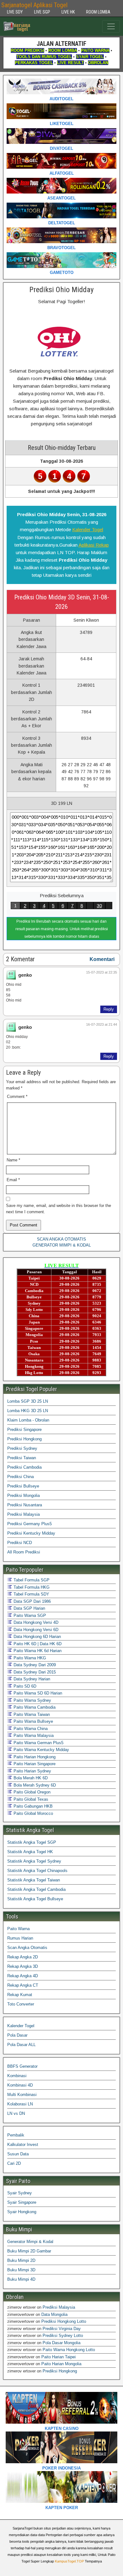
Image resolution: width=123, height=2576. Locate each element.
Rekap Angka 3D (23, 1966)
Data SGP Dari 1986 (32, 1601)
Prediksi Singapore (24, 1430)
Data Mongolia (54, 2314)
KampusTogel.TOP (69, 2561)
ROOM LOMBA (98, 12)
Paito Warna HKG (29, 1658)
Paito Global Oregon (31, 1792)
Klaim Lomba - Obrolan (28, 1420)
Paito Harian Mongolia (61, 2364)
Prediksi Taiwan (22, 1458)
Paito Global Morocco (33, 1813)
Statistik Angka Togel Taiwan (34, 1880)
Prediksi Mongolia (23, 1495)
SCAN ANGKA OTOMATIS (61, 1239)
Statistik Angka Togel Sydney (34, 1861)
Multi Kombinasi (22, 2095)
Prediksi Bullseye (23, 1486)
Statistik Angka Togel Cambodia (36, 1889)
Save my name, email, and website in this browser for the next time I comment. (59, 1209)
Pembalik (16, 2135)
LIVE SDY (15, 12)
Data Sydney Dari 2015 (34, 1672)
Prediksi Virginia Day (62, 2329)
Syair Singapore (22, 2202)
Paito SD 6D (24, 1686)
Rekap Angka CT (23, 1985)
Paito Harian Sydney (32, 1771)
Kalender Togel (88, 529)
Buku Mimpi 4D (21, 2279)
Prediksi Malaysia (23, 1514)
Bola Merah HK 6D (30, 1778)
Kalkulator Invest (23, 2145)
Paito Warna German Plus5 (38, 1743)
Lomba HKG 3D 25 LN (28, 1411)
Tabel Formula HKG (31, 1587)
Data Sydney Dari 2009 (34, 1665)
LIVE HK (68, 12)
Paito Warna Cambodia (34, 1707)
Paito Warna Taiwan (31, 1714)
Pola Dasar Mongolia (61, 2343)
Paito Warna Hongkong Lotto (69, 2350)
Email (13, 1180)
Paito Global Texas (30, 1799)
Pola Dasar (17, 2035)
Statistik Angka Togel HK (30, 1852)
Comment (17, 1097)
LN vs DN (16, 2113)
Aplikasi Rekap (94, 545)
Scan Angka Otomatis (27, 1948)
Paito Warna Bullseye (33, 1721)
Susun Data (18, 2154)
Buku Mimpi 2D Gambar (29, 2251)
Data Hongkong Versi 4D (35, 1622)
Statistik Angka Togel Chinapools (37, 1871)
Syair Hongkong (22, 2212)
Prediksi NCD (20, 1543)
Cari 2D (14, 2163)
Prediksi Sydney (22, 1448)
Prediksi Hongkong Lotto (64, 2321)
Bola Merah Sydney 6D (34, 1785)
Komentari (102, 959)
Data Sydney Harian (31, 1679)
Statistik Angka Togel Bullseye (35, 1899)
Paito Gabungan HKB (32, 1806)
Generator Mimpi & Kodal (30, 2242)
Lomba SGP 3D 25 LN (28, 1401)
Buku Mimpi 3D (21, 2270)
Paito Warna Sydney (32, 1700)
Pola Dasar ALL (21, 2045)
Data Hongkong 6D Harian (37, 1637)
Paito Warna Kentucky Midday (41, 1750)
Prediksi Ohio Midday (61, 290)
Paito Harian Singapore (34, 1764)
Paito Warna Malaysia (33, 1736)
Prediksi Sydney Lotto (63, 2336)
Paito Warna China (30, 1729)
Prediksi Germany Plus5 (29, 1524)
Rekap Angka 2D (23, 1957)
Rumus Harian (20, 1938)
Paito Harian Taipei (59, 2357)
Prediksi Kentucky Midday (31, 1533)
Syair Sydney (20, 2193)
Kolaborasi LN (20, 2104)
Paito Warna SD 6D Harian (37, 1693)
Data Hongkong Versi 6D (35, 1630)
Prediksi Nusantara (25, 1505)
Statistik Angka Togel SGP (32, 1842)
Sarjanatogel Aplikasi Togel (34, 5)
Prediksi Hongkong (24, 1439)
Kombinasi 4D (20, 2085)
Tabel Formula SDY (31, 1594)
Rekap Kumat (20, 1995)
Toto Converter (21, 2004)
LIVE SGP (42, 12)
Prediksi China (20, 1477)
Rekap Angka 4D (23, 1976)
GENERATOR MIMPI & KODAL (62, 1245)
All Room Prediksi (24, 1552)
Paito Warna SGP (29, 1615)
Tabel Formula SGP (31, 1580)
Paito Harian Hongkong (34, 1757)
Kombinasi (17, 2076)
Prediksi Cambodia (24, 1467)
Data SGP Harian (29, 1608)
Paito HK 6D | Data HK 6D (37, 1644)
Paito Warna (18, 1929)
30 (99, 906)
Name (13, 1160)
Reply (109, 1009)
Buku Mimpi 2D (21, 2260)
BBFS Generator (22, 2066)
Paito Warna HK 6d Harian (37, 1651)
